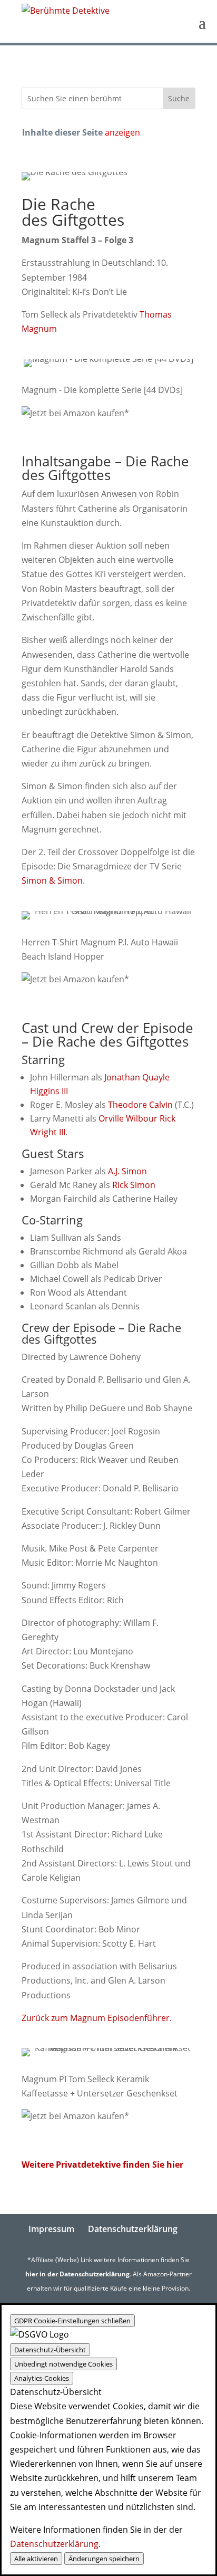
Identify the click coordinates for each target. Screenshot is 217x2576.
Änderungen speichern (104, 2559)
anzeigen (122, 132)
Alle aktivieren (36, 2559)
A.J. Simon (127, 1171)
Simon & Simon (52, 880)
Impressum (51, 2229)
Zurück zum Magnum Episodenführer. (97, 2018)
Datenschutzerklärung (133, 2229)
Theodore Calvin (140, 1105)
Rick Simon (134, 1185)
